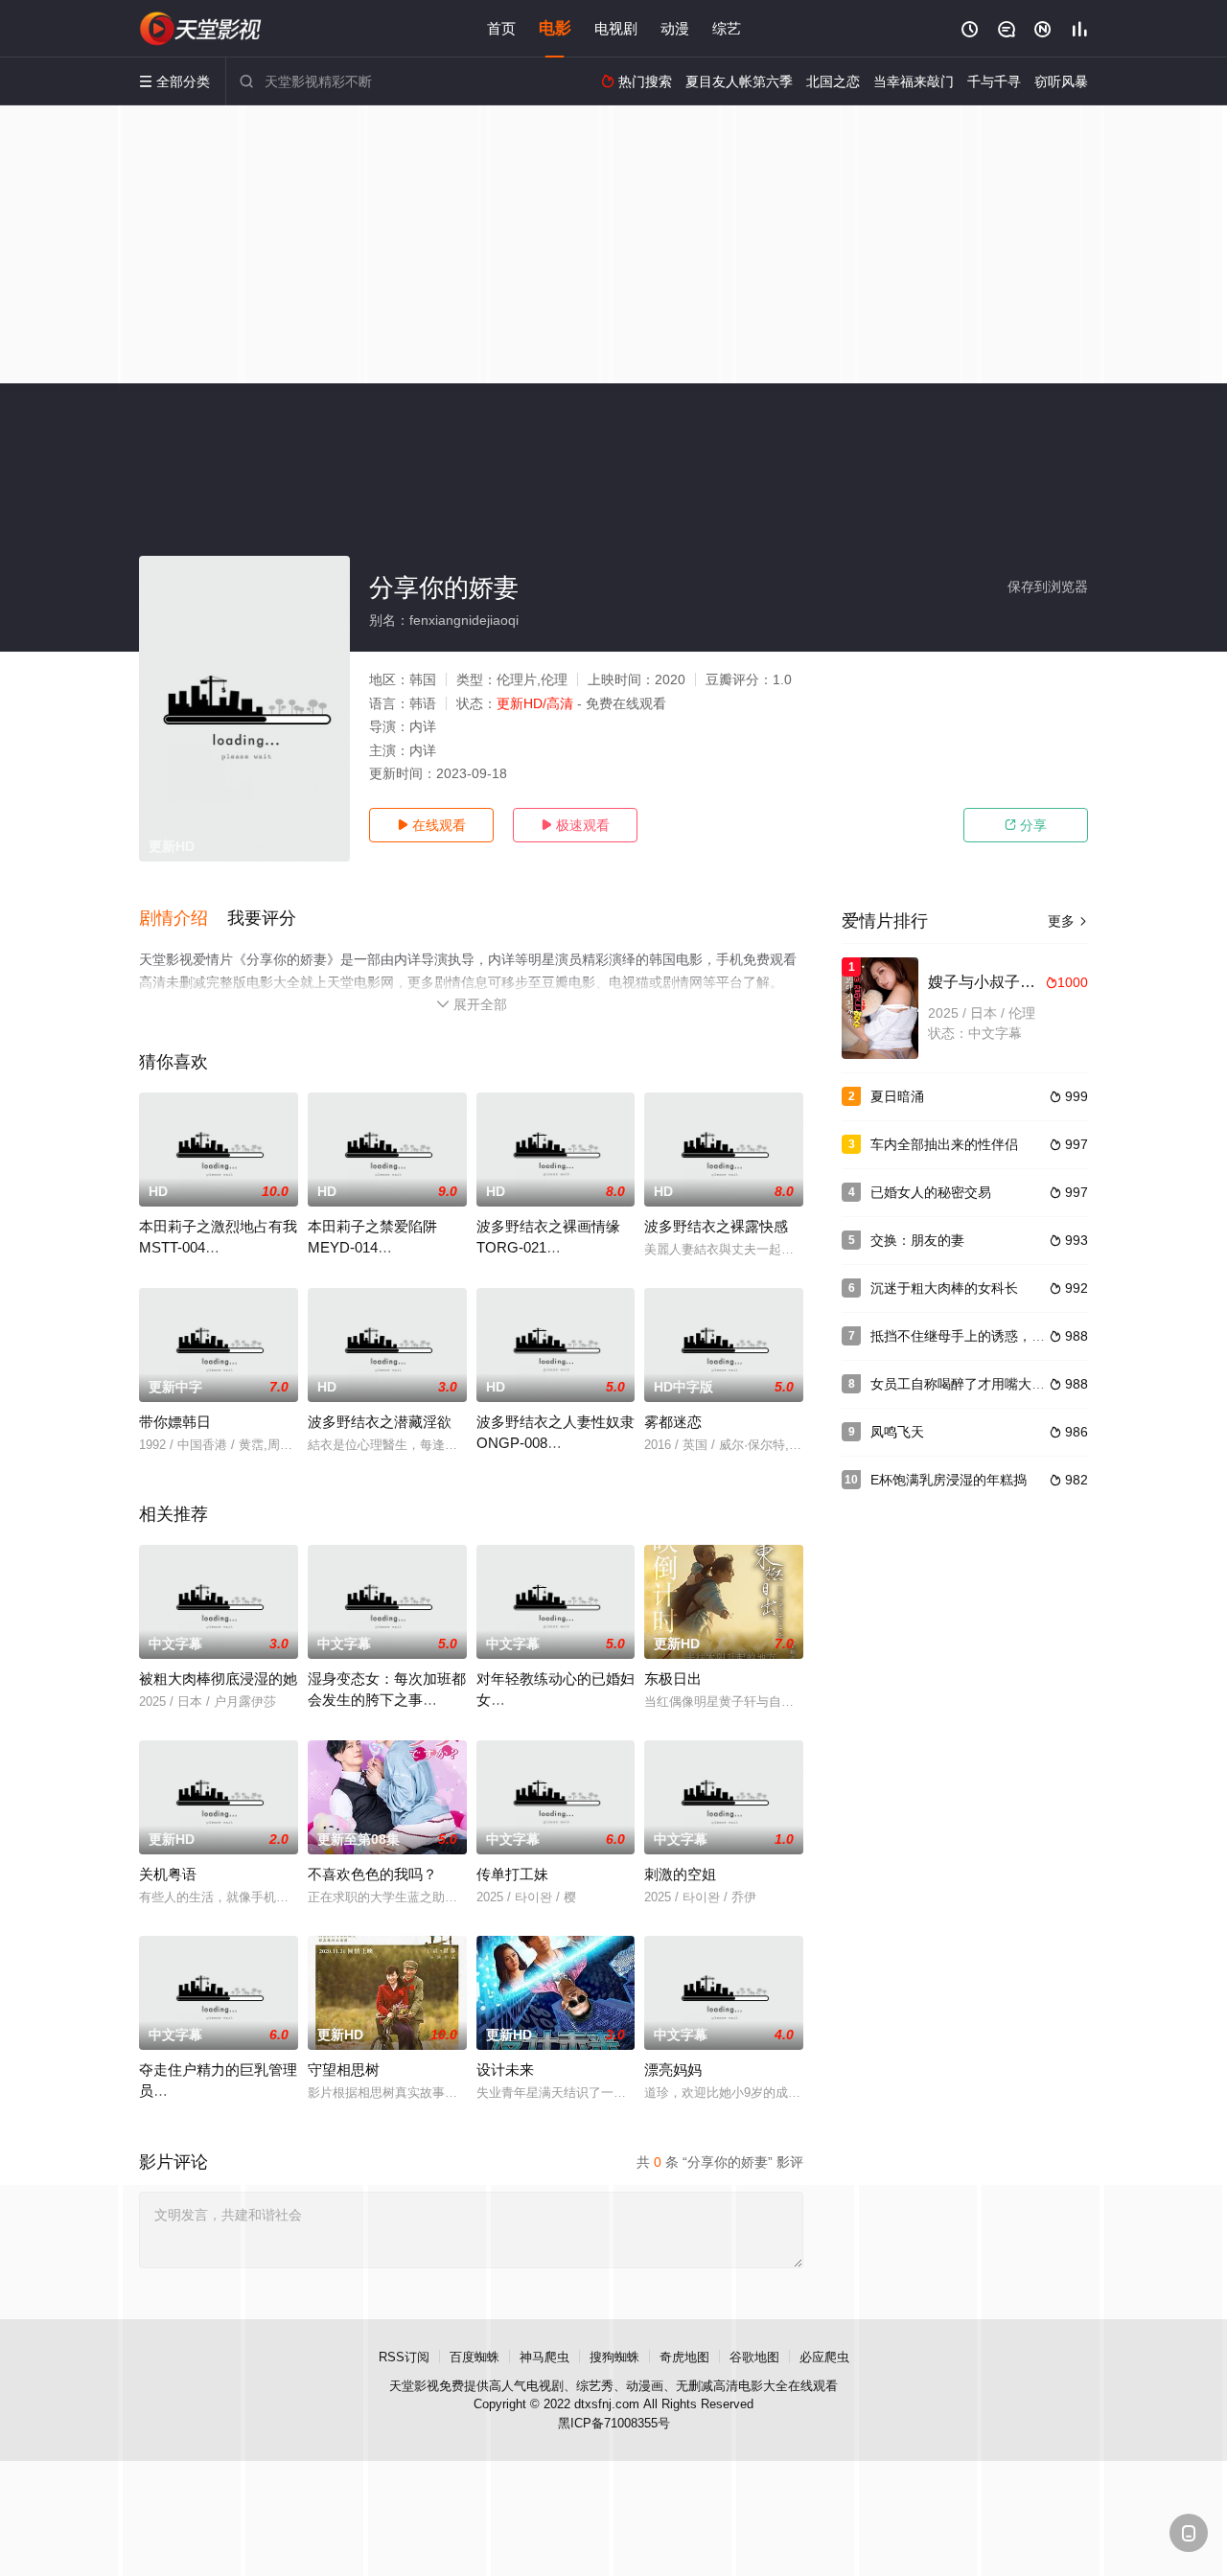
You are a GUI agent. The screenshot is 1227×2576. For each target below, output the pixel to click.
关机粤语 (168, 1874)
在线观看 (431, 825)
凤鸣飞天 (897, 1432)
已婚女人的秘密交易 (931, 1192)
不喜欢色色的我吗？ (372, 1874)
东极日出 (673, 1679)
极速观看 (575, 825)
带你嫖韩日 (175, 1422)
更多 (1068, 921)
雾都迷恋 (673, 1422)
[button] (183, 919)
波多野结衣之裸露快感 (716, 1226)
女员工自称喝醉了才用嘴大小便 (964, 1384)
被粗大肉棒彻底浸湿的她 (218, 1679)
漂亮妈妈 (673, 2070)
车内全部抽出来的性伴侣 (944, 1144)
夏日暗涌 (897, 1096)
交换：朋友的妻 (917, 1240)
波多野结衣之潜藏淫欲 (380, 1422)
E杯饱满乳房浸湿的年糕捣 (949, 1480)
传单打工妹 (512, 1874)
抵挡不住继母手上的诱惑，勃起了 (971, 1336)
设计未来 (505, 2070)
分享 (1026, 825)
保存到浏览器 (1048, 586)
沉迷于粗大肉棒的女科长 (944, 1288)
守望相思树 (344, 2070)
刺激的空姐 (680, 1874)
